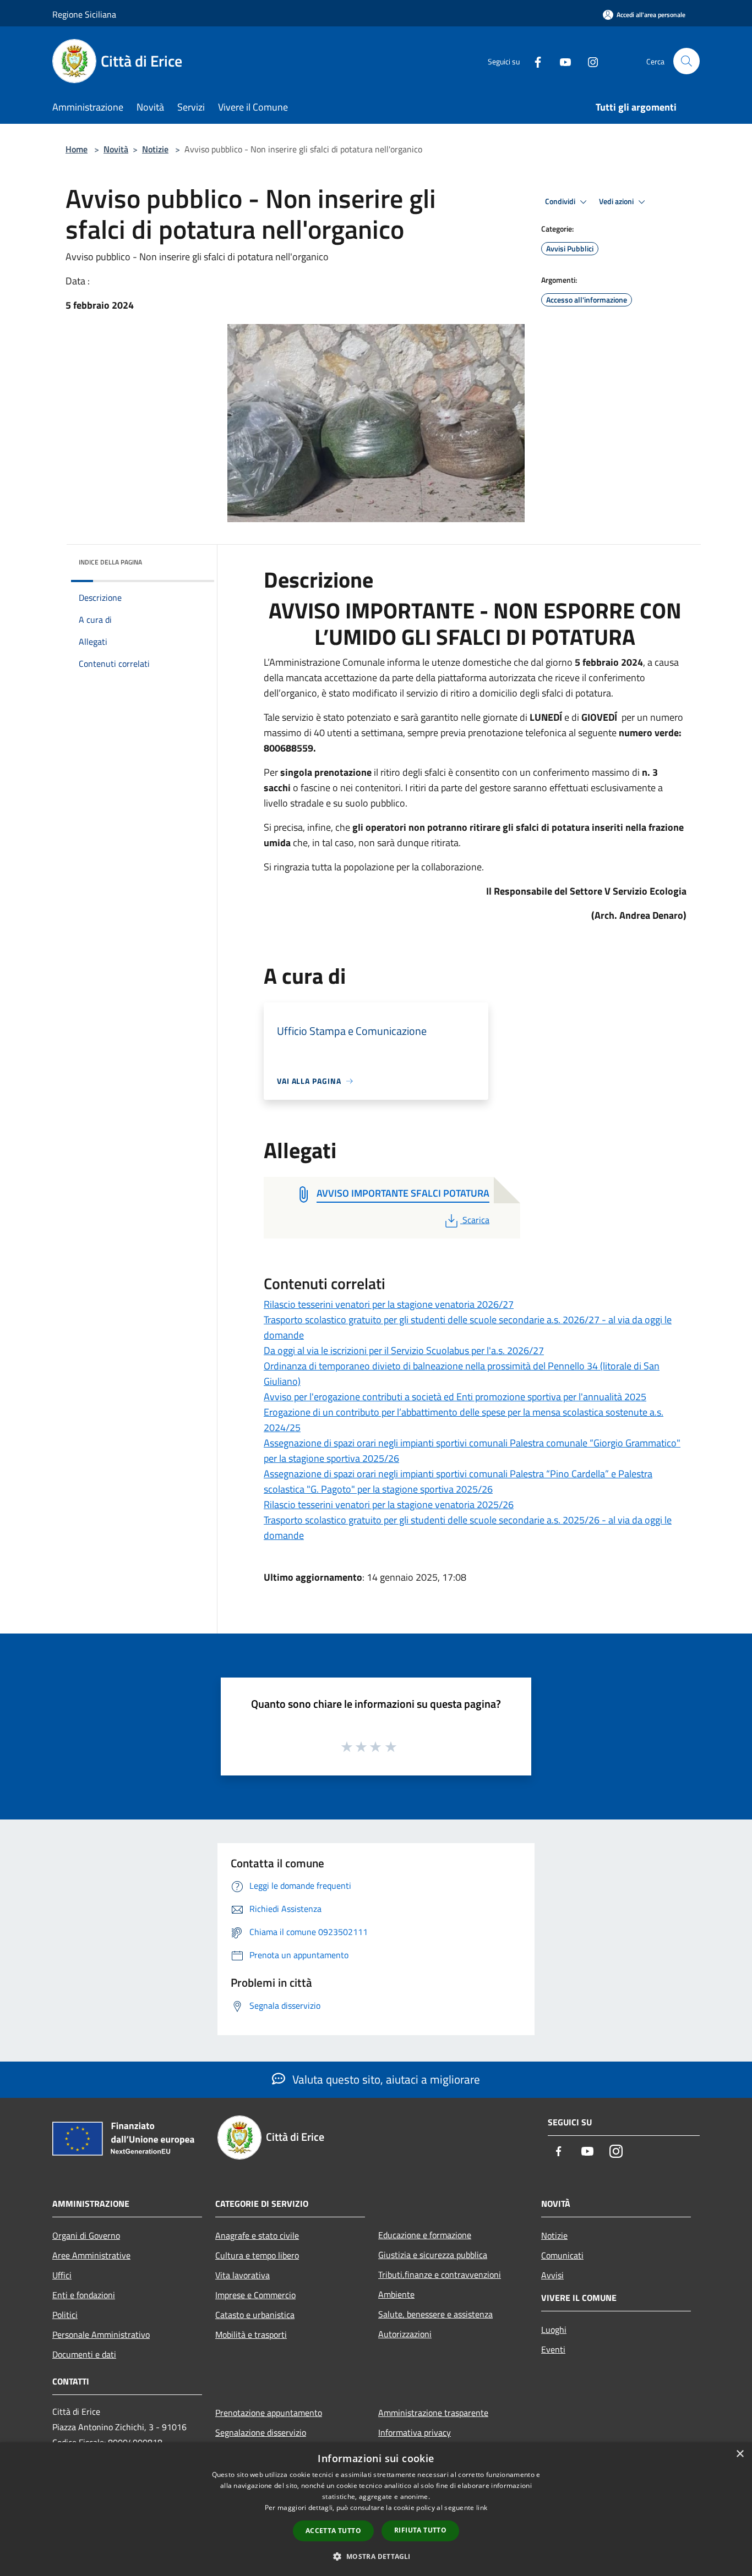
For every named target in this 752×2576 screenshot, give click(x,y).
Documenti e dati (84, 2354)
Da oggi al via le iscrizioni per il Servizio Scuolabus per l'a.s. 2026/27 (404, 1350)
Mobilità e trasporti (251, 2334)
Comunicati (562, 2255)
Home (77, 149)
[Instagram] (588, 61)
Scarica (476, 1220)
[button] (376, 2556)
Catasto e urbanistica (255, 2315)
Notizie (155, 149)
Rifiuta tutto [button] (420, 2530)
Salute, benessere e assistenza (435, 2314)
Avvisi (552, 2275)
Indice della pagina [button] (110, 562)
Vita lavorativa (243, 2275)
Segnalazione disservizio (261, 2432)
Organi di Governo (86, 2235)
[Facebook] (533, 61)
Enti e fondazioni (84, 2295)
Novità (116, 149)
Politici (65, 2315)
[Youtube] (561, 61)
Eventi (553, 2349)
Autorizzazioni (405, 2334)
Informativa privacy (415, 2432)
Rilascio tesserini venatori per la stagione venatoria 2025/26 (389, 1505)
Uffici (62, 2275)
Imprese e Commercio (255, 2295)
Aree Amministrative (91, 2255)
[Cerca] (686, 61)
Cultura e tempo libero (257, 2255)
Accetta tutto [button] (333, 2531)
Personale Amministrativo (101, 2334)
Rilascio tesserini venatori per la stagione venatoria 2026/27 (389, 1304)
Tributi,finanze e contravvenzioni (440, 2274)
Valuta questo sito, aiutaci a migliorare (385, 2079)
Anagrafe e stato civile (257, 2235)
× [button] (740, 2454)
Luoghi (554, 2330)
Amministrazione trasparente (433, 2413)
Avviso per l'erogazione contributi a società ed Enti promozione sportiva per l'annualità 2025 (455, 1397)
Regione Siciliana (84, 14)
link (482, 2508)
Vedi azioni (617, 201)
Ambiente (396, 2294)
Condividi (561, 201)
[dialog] (376, 2509)
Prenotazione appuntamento (269, 2413)
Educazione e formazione (425, 2235)
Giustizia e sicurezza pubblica (433, 2255)
